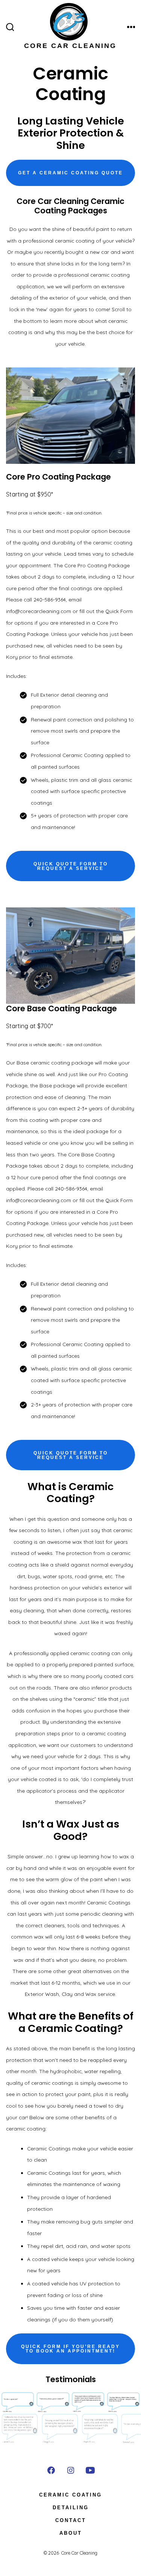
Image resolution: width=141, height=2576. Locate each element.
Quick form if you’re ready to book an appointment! (70, 2349)
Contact (71, 2520)
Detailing (71, 2508)
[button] (18, 2402)
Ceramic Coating (70, 2495)
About (71, 2533)
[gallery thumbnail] (20, 2429)
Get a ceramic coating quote (70, 173)
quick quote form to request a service (71, 866)
